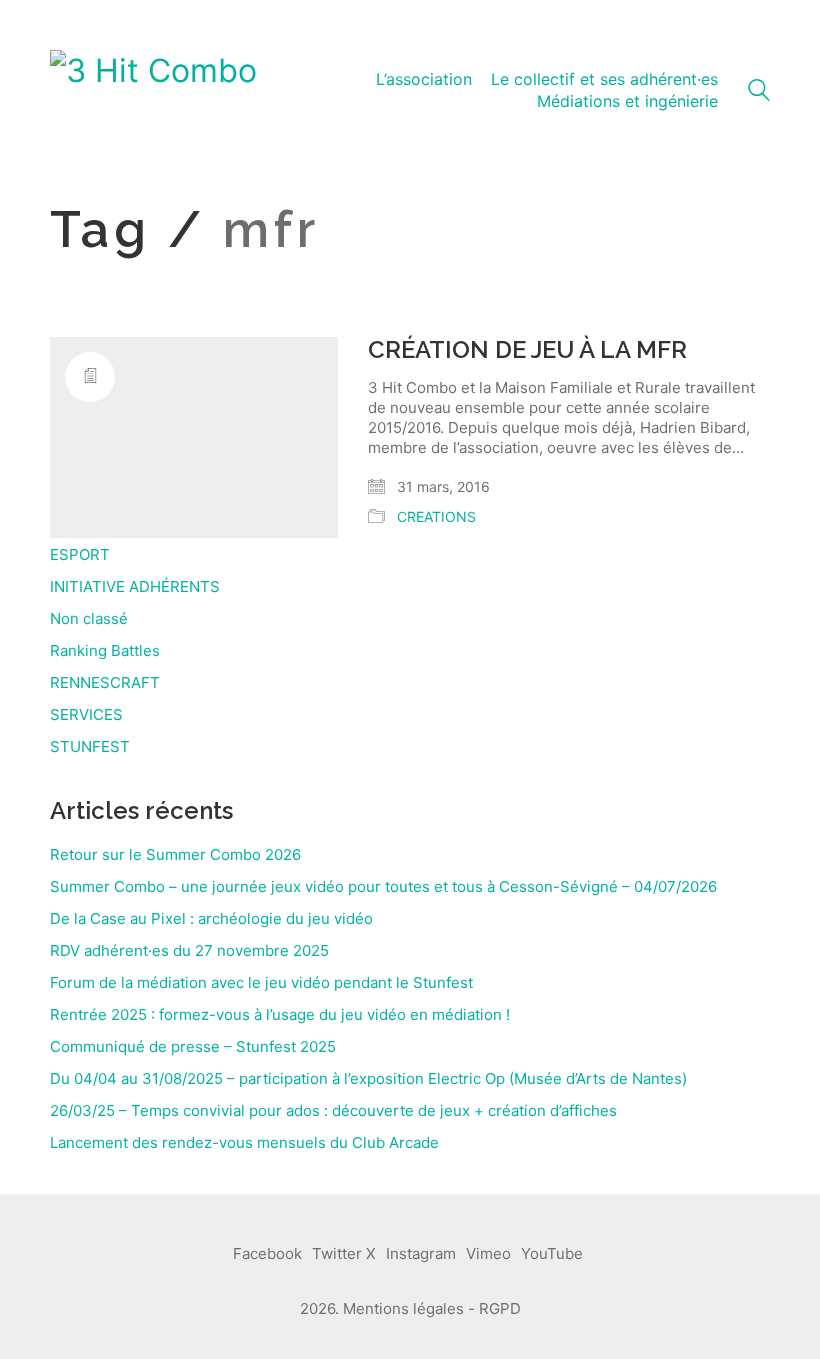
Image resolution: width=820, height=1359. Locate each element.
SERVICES (86, 714)
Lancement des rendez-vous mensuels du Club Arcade (244, 1142)
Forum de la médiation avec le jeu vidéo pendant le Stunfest (261, 982)
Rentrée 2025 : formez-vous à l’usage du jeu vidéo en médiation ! (280, 1014)
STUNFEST (90, 746)
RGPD (500, 1308)
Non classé (89, 618)
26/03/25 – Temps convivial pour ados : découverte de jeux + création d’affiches (333, 1110)
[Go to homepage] (153, 91)
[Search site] (759, 92)
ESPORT (80, 554)
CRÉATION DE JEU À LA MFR (527, 350)
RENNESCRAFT (105, 682)
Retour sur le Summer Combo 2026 (175, 854)
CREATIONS (436, 516)
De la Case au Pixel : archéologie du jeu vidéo (211, 918)
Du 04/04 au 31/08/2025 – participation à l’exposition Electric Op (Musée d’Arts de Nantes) (368, 1078)
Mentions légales (403, 1308)
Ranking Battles (105, 650)
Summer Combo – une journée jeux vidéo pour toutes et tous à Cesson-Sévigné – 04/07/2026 (383, 886)
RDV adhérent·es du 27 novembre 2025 (189, 950)
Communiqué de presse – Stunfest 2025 (193, 1046)
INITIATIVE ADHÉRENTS (135, 586)
